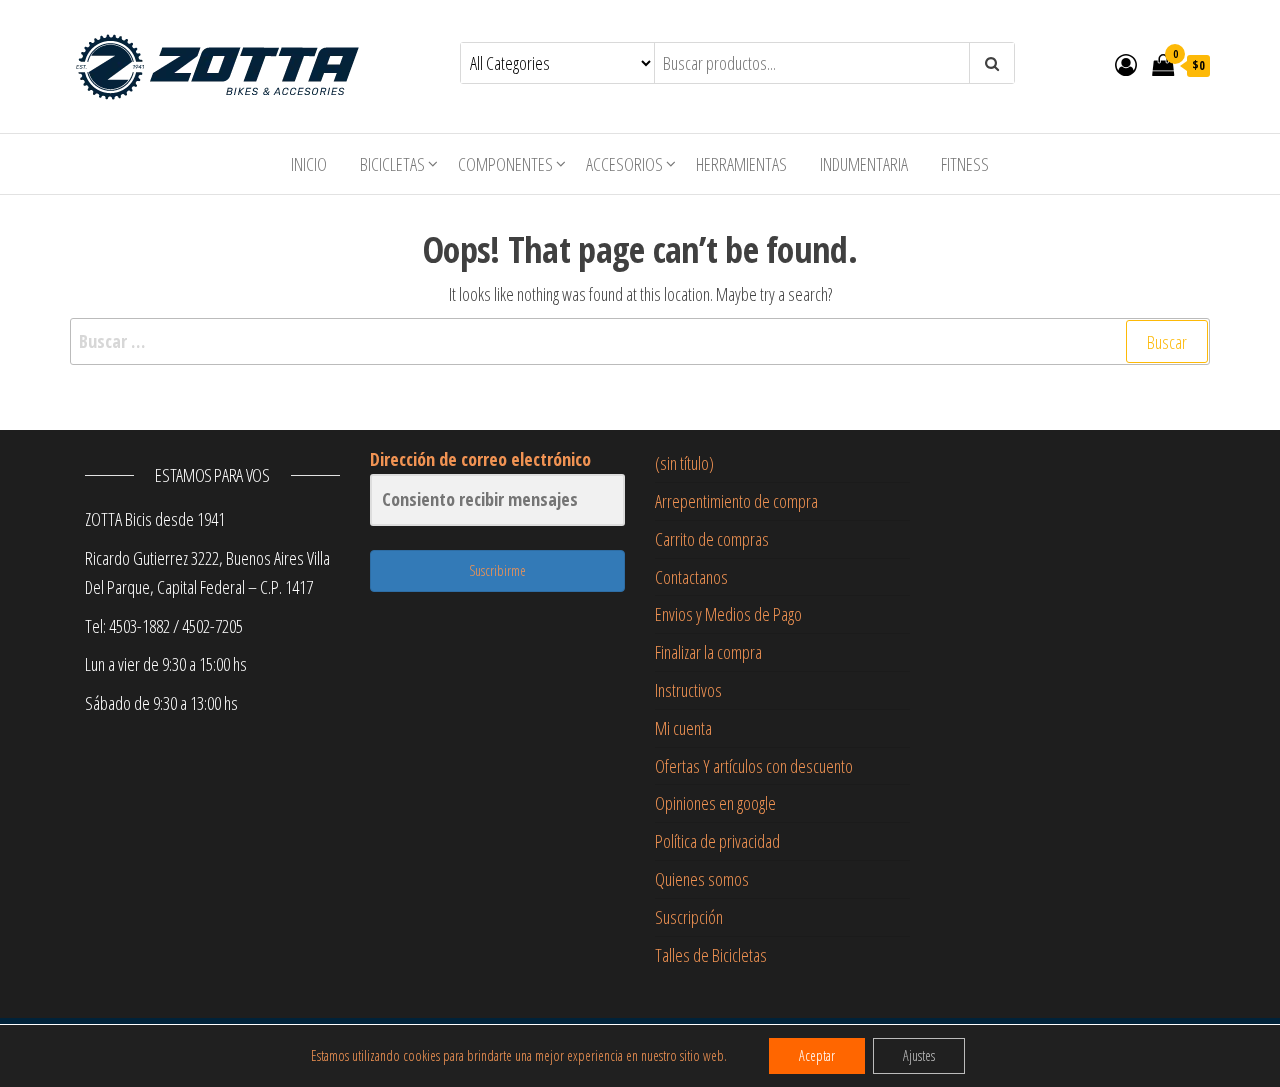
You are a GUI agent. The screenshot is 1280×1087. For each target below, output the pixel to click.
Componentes (505, 164)
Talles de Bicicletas (711, 955)
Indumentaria (864, 164)
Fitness (965, 164)
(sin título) (684, 463)
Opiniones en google (715, 803)
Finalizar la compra (708, 652)
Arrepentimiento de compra (736, 501)
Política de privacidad (717, 841)
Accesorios (624, 164)
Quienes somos (702, 879)
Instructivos (688, 690)
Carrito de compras (712, 539)
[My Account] (1126, 64)
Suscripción (689, 917)
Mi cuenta (683, 728)
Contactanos (691, 577)
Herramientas (741, 164)
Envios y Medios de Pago (728, 614)
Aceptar (817, 1055)
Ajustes (919, 1055)
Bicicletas (392, 164)
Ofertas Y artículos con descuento (754, 766)
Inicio (309, 164)
